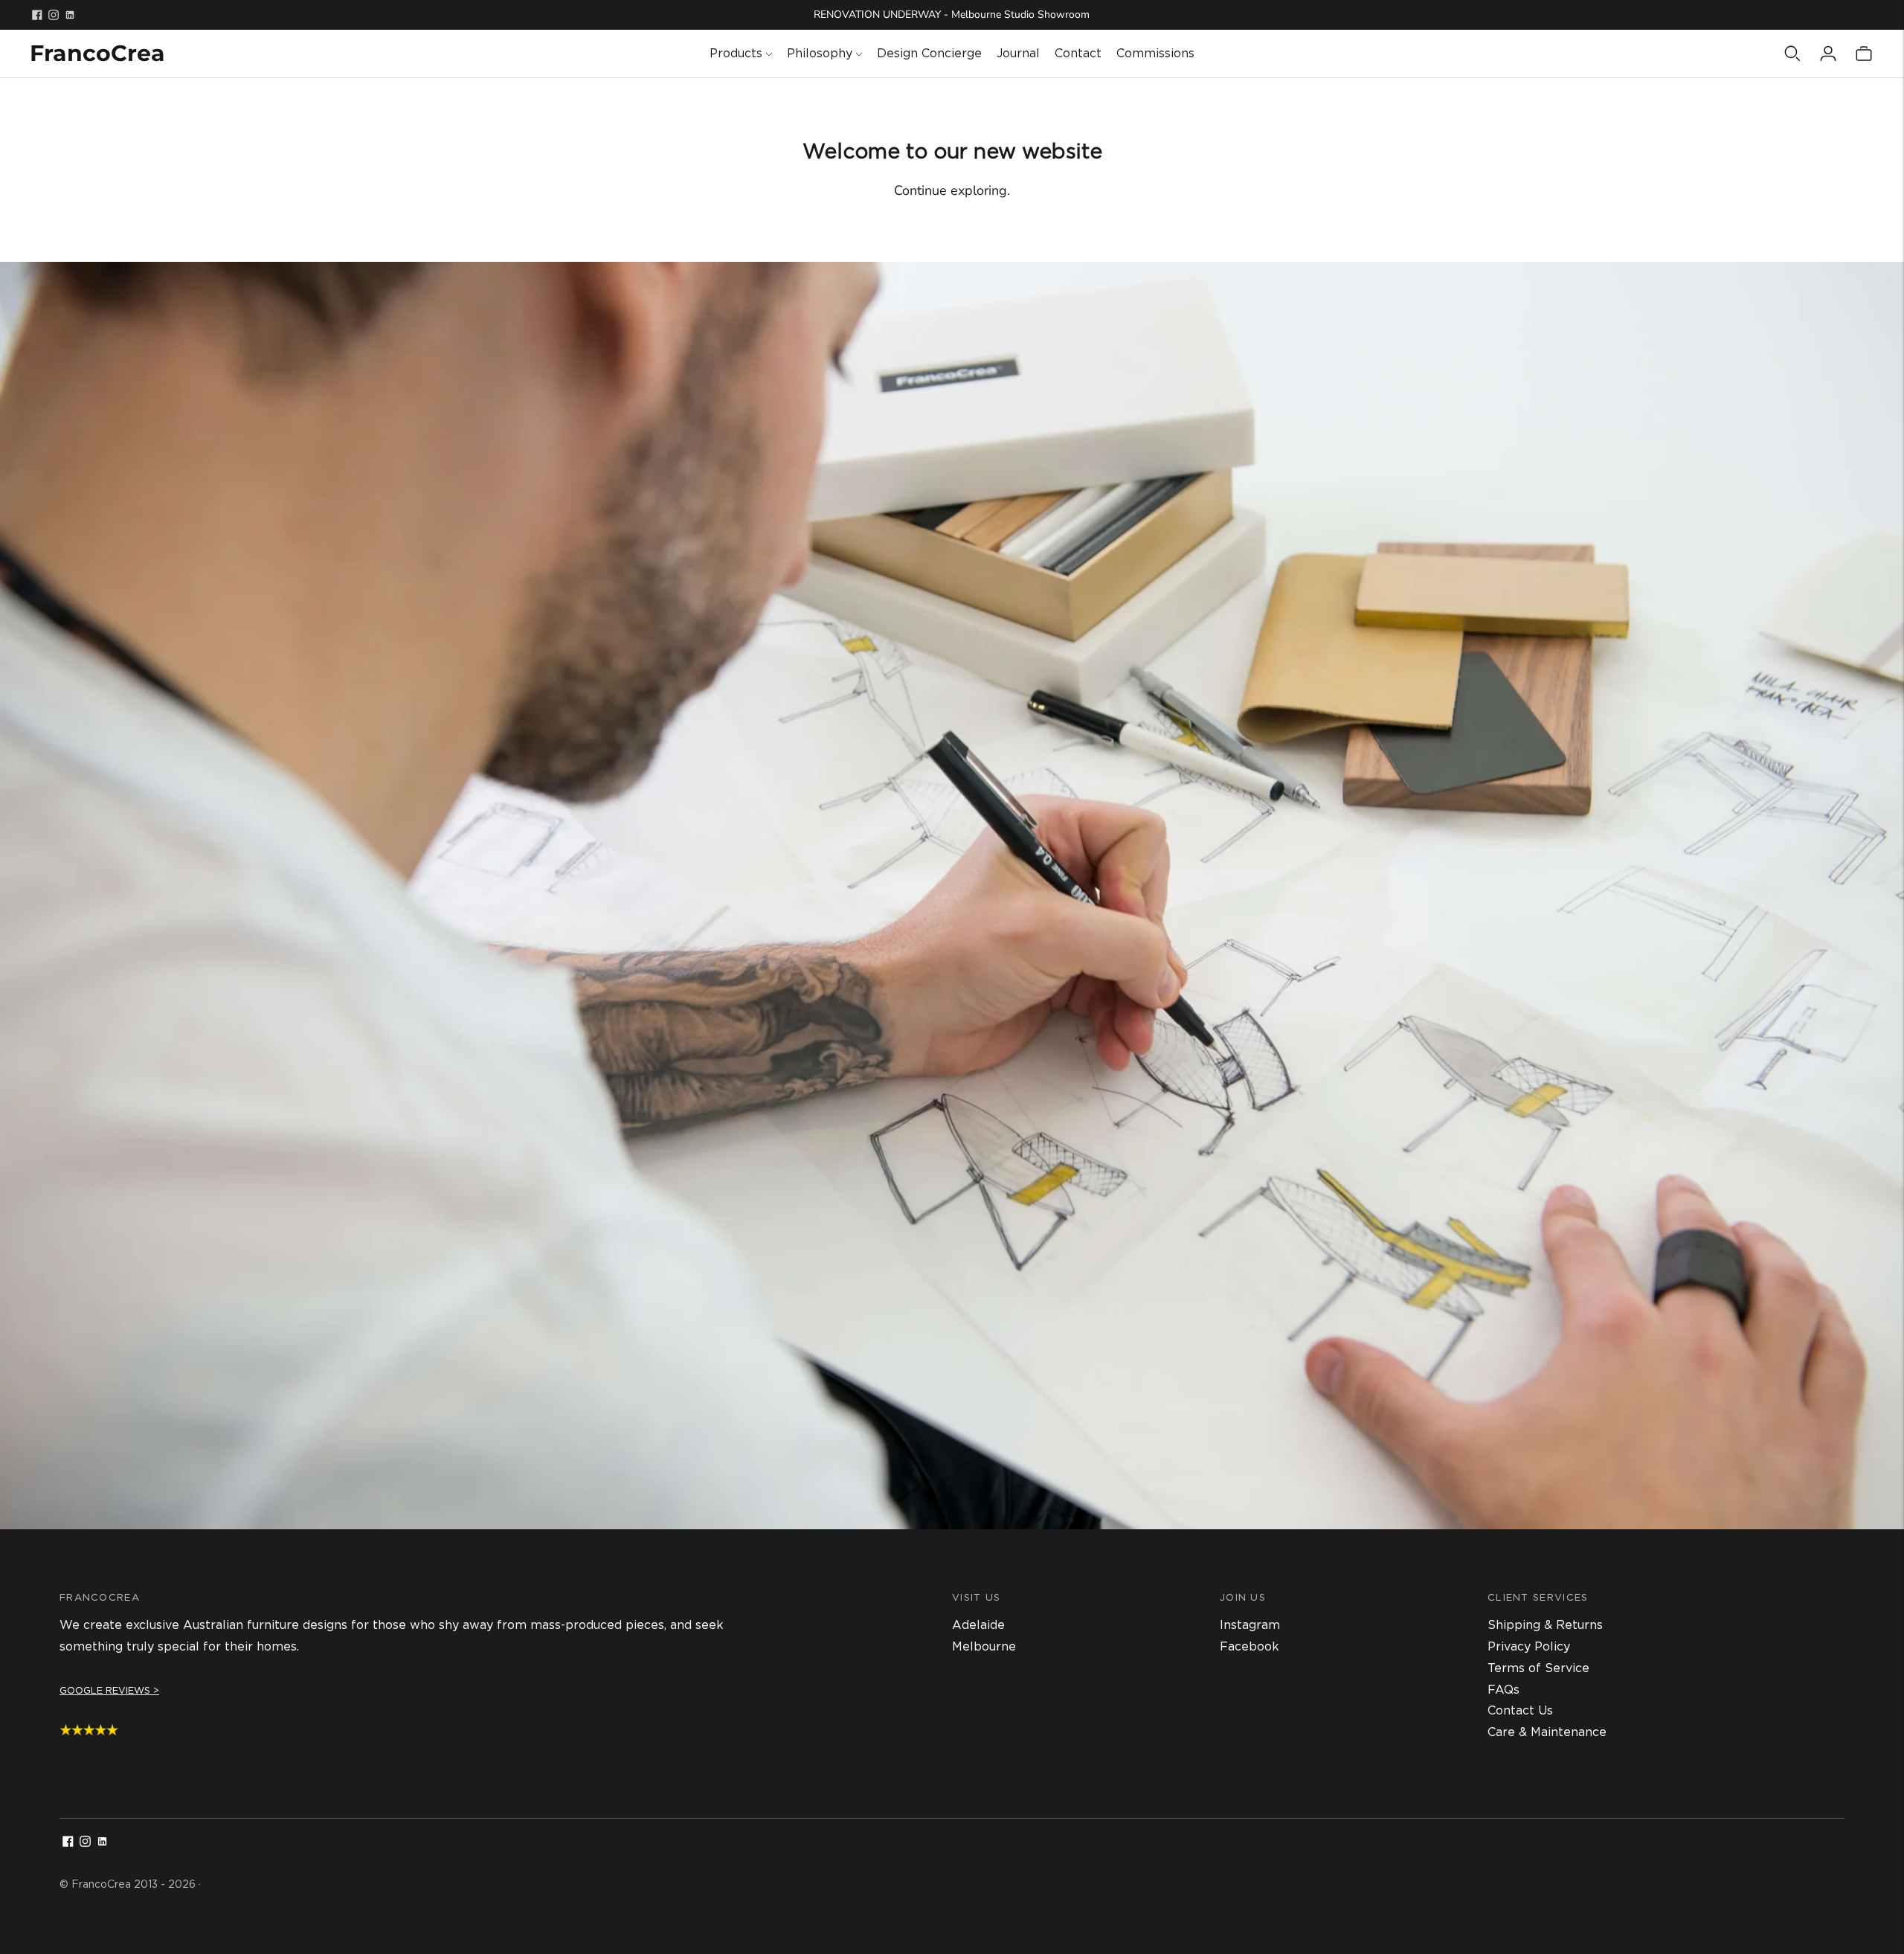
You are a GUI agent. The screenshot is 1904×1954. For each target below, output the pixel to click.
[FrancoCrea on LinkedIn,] (70, 15)
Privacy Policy (1529, 1646)
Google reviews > (109, 1690)
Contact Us (1520, 1710)
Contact (1078, 53)
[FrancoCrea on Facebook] (37, 15)
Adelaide (978, 1625)
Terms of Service (1538, 1668)
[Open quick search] (1792, 54)
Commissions (1155, 53)
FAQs (1503, 1690)
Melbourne (984, 1646)
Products (736, 53)
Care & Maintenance (1547, 1732)
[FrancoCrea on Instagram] (54, 15)
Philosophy (820, 53)
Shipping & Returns (1545, 1625)
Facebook (1249, 1646)
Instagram (1250, 1625)
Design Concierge (929, 53)
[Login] (1828, 54)
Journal (1018, 53)
